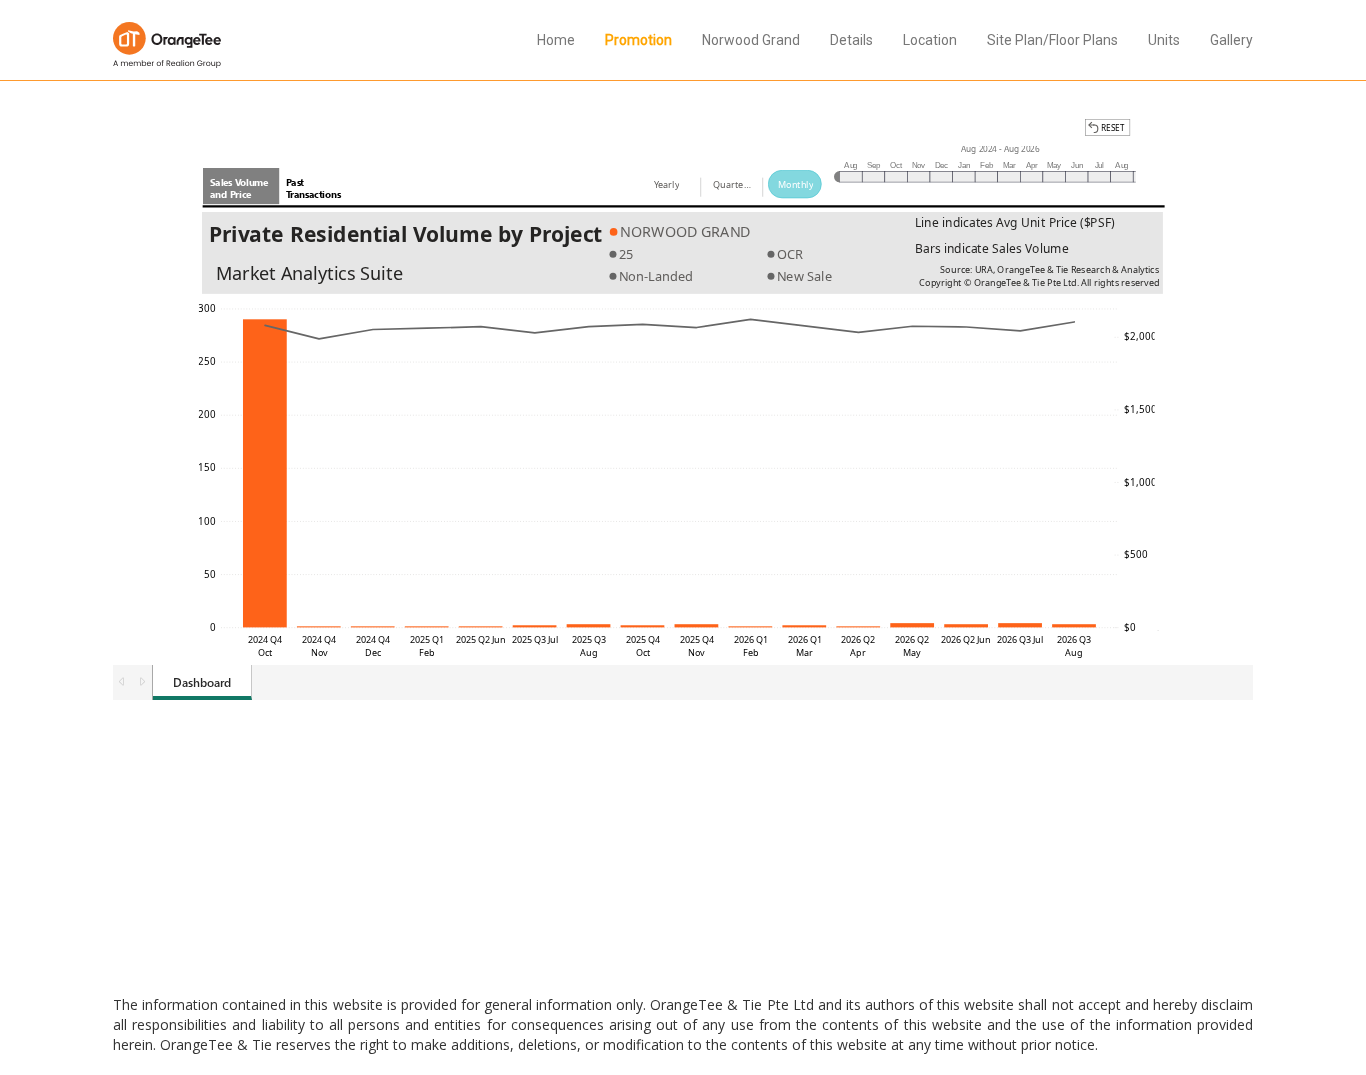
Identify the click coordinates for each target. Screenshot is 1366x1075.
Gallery (1231, 40)
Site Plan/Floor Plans (1052, 40)
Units (1164, 40)
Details (851, 40)
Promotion (638, 40)
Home (556, 40)
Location (930, 40)
